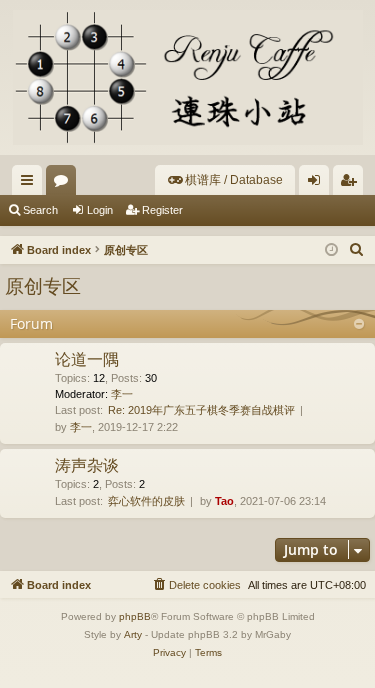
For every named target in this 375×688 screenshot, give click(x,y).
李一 (122, 394)
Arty (133, 634)
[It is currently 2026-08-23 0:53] (331, 250)
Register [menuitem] (352, 184)
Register (162, 210)
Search (40, 210)
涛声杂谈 (87, 465)
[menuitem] (225, 180)
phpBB (135, 616)
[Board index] (187, 77)
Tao (224, 501)
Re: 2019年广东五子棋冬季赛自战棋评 (201, 410)
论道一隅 (87, 359)
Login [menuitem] (318, 184)
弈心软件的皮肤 (146, 501)
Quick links (31, 184)
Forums (65, 184)
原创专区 (43, 286)
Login (100, 210)
